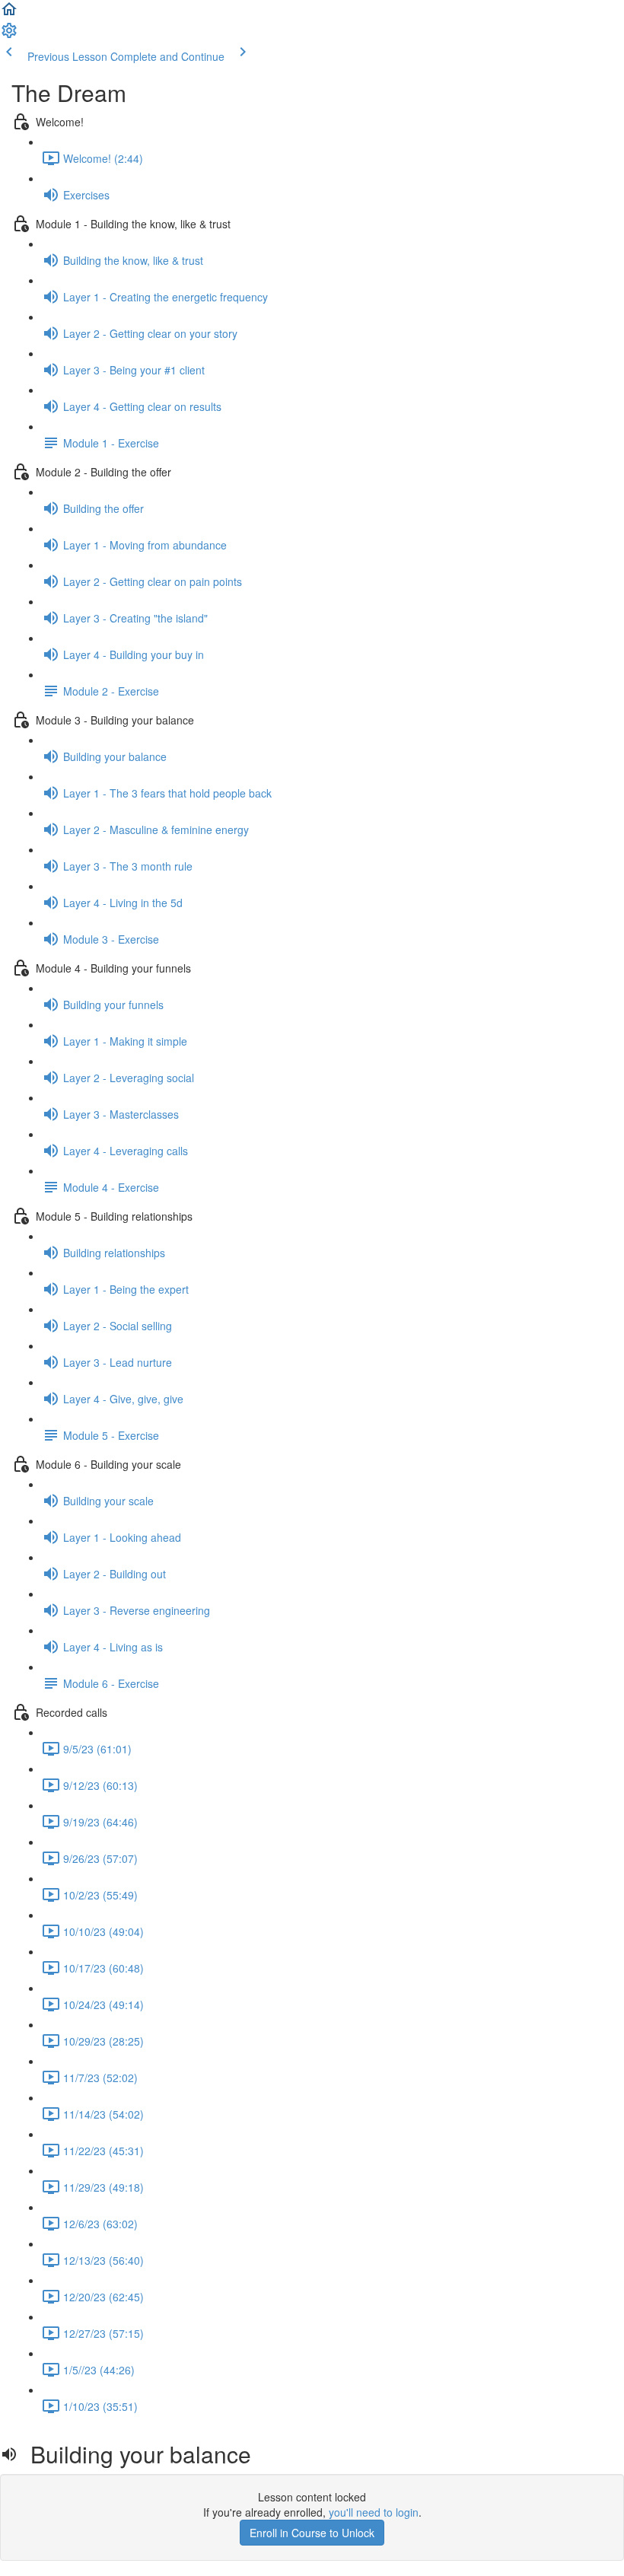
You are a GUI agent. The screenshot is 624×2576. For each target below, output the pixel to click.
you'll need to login (374, 2512)
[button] (9, 14)
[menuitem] (9, 35)
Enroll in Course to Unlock (312, 2533)
